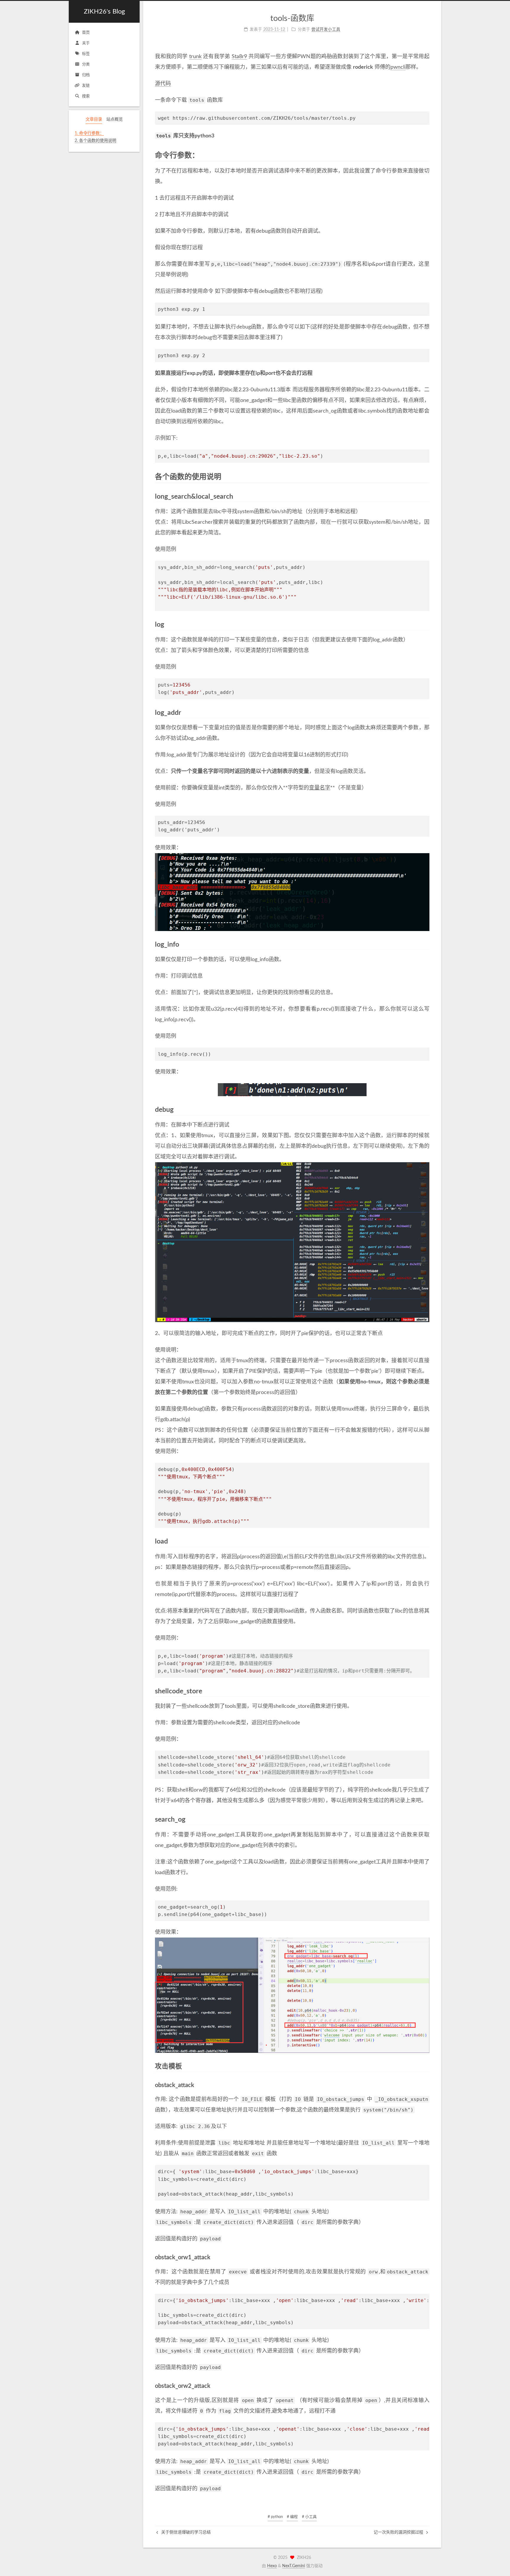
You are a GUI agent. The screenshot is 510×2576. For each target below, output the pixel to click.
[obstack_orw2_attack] (426, 2386)
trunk (195, 57)
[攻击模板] (426, 2066)
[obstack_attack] (426, 2085)
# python (275, 2517)
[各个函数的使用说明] (425, 477)
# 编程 (292, 2517)
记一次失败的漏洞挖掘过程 (399, 2532)
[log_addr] (426, 713)
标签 (86, 54)
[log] (426, 625)
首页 (86, 33)
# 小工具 (309, 2517)
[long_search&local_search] (426, 497)
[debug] (426, 1110)
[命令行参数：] (425, 155)
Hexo (272, 2566)
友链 (86, 86)
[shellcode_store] (426, 1691)
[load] (426, 1541)
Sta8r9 (239, 57)
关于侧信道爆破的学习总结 (185, 2532)
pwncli (398, 67)
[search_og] (426, 1820)
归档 (86, 75)
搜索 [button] (86, 96)
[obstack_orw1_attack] (426, 2257)
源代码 (163, 84)
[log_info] (426, 945)
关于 (86, 43)
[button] (104, 148)
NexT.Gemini (294, 2566)
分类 (86, 64)
